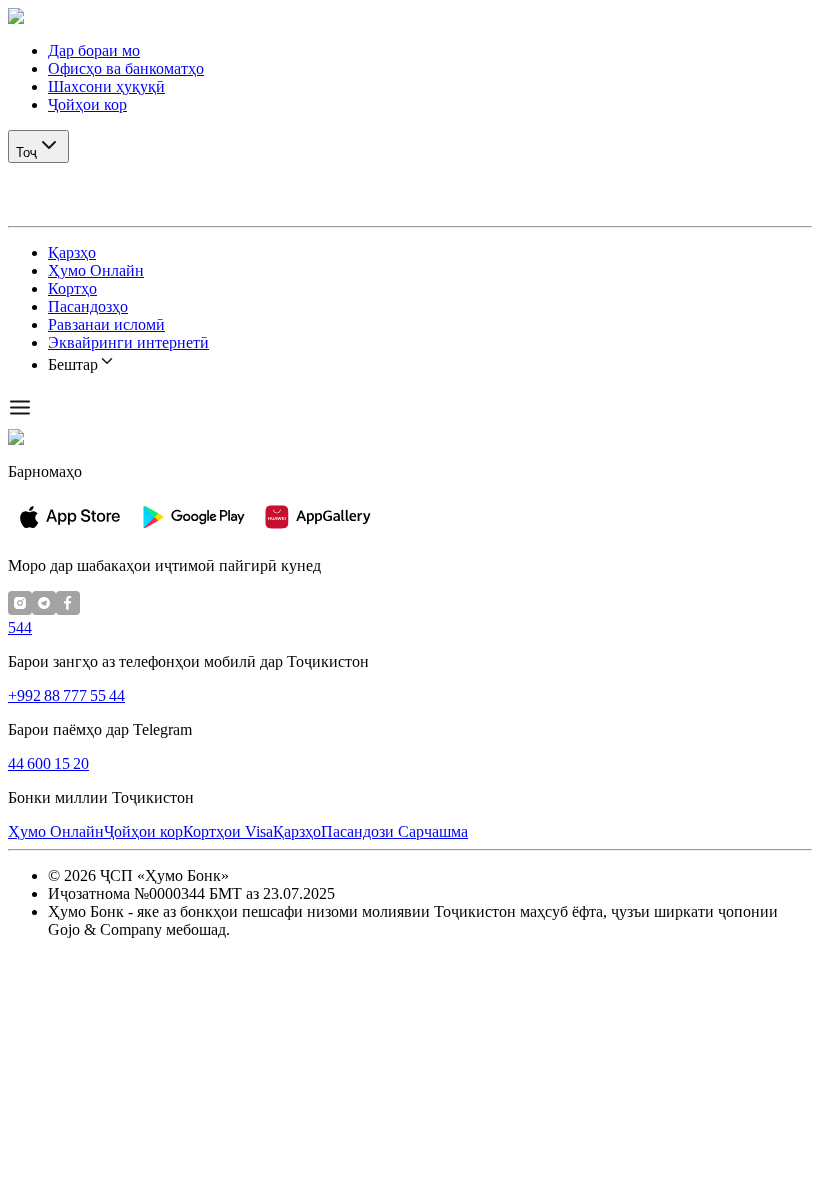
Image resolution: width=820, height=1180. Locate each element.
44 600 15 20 (48, 763)
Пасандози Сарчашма (394, 831)
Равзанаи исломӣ (106, 324)
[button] (410, 17)
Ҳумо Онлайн (96, 270)
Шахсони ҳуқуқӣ (106, 86)
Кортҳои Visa (228, 831)
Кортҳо (72, 288)
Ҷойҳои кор (87, 104)
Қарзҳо (72, 252)
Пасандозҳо (88, 306)
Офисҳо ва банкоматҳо (126, 68)
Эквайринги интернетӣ (128, 342)
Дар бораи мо (94, 50)
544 (20, 627)
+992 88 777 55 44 (66, 695)
